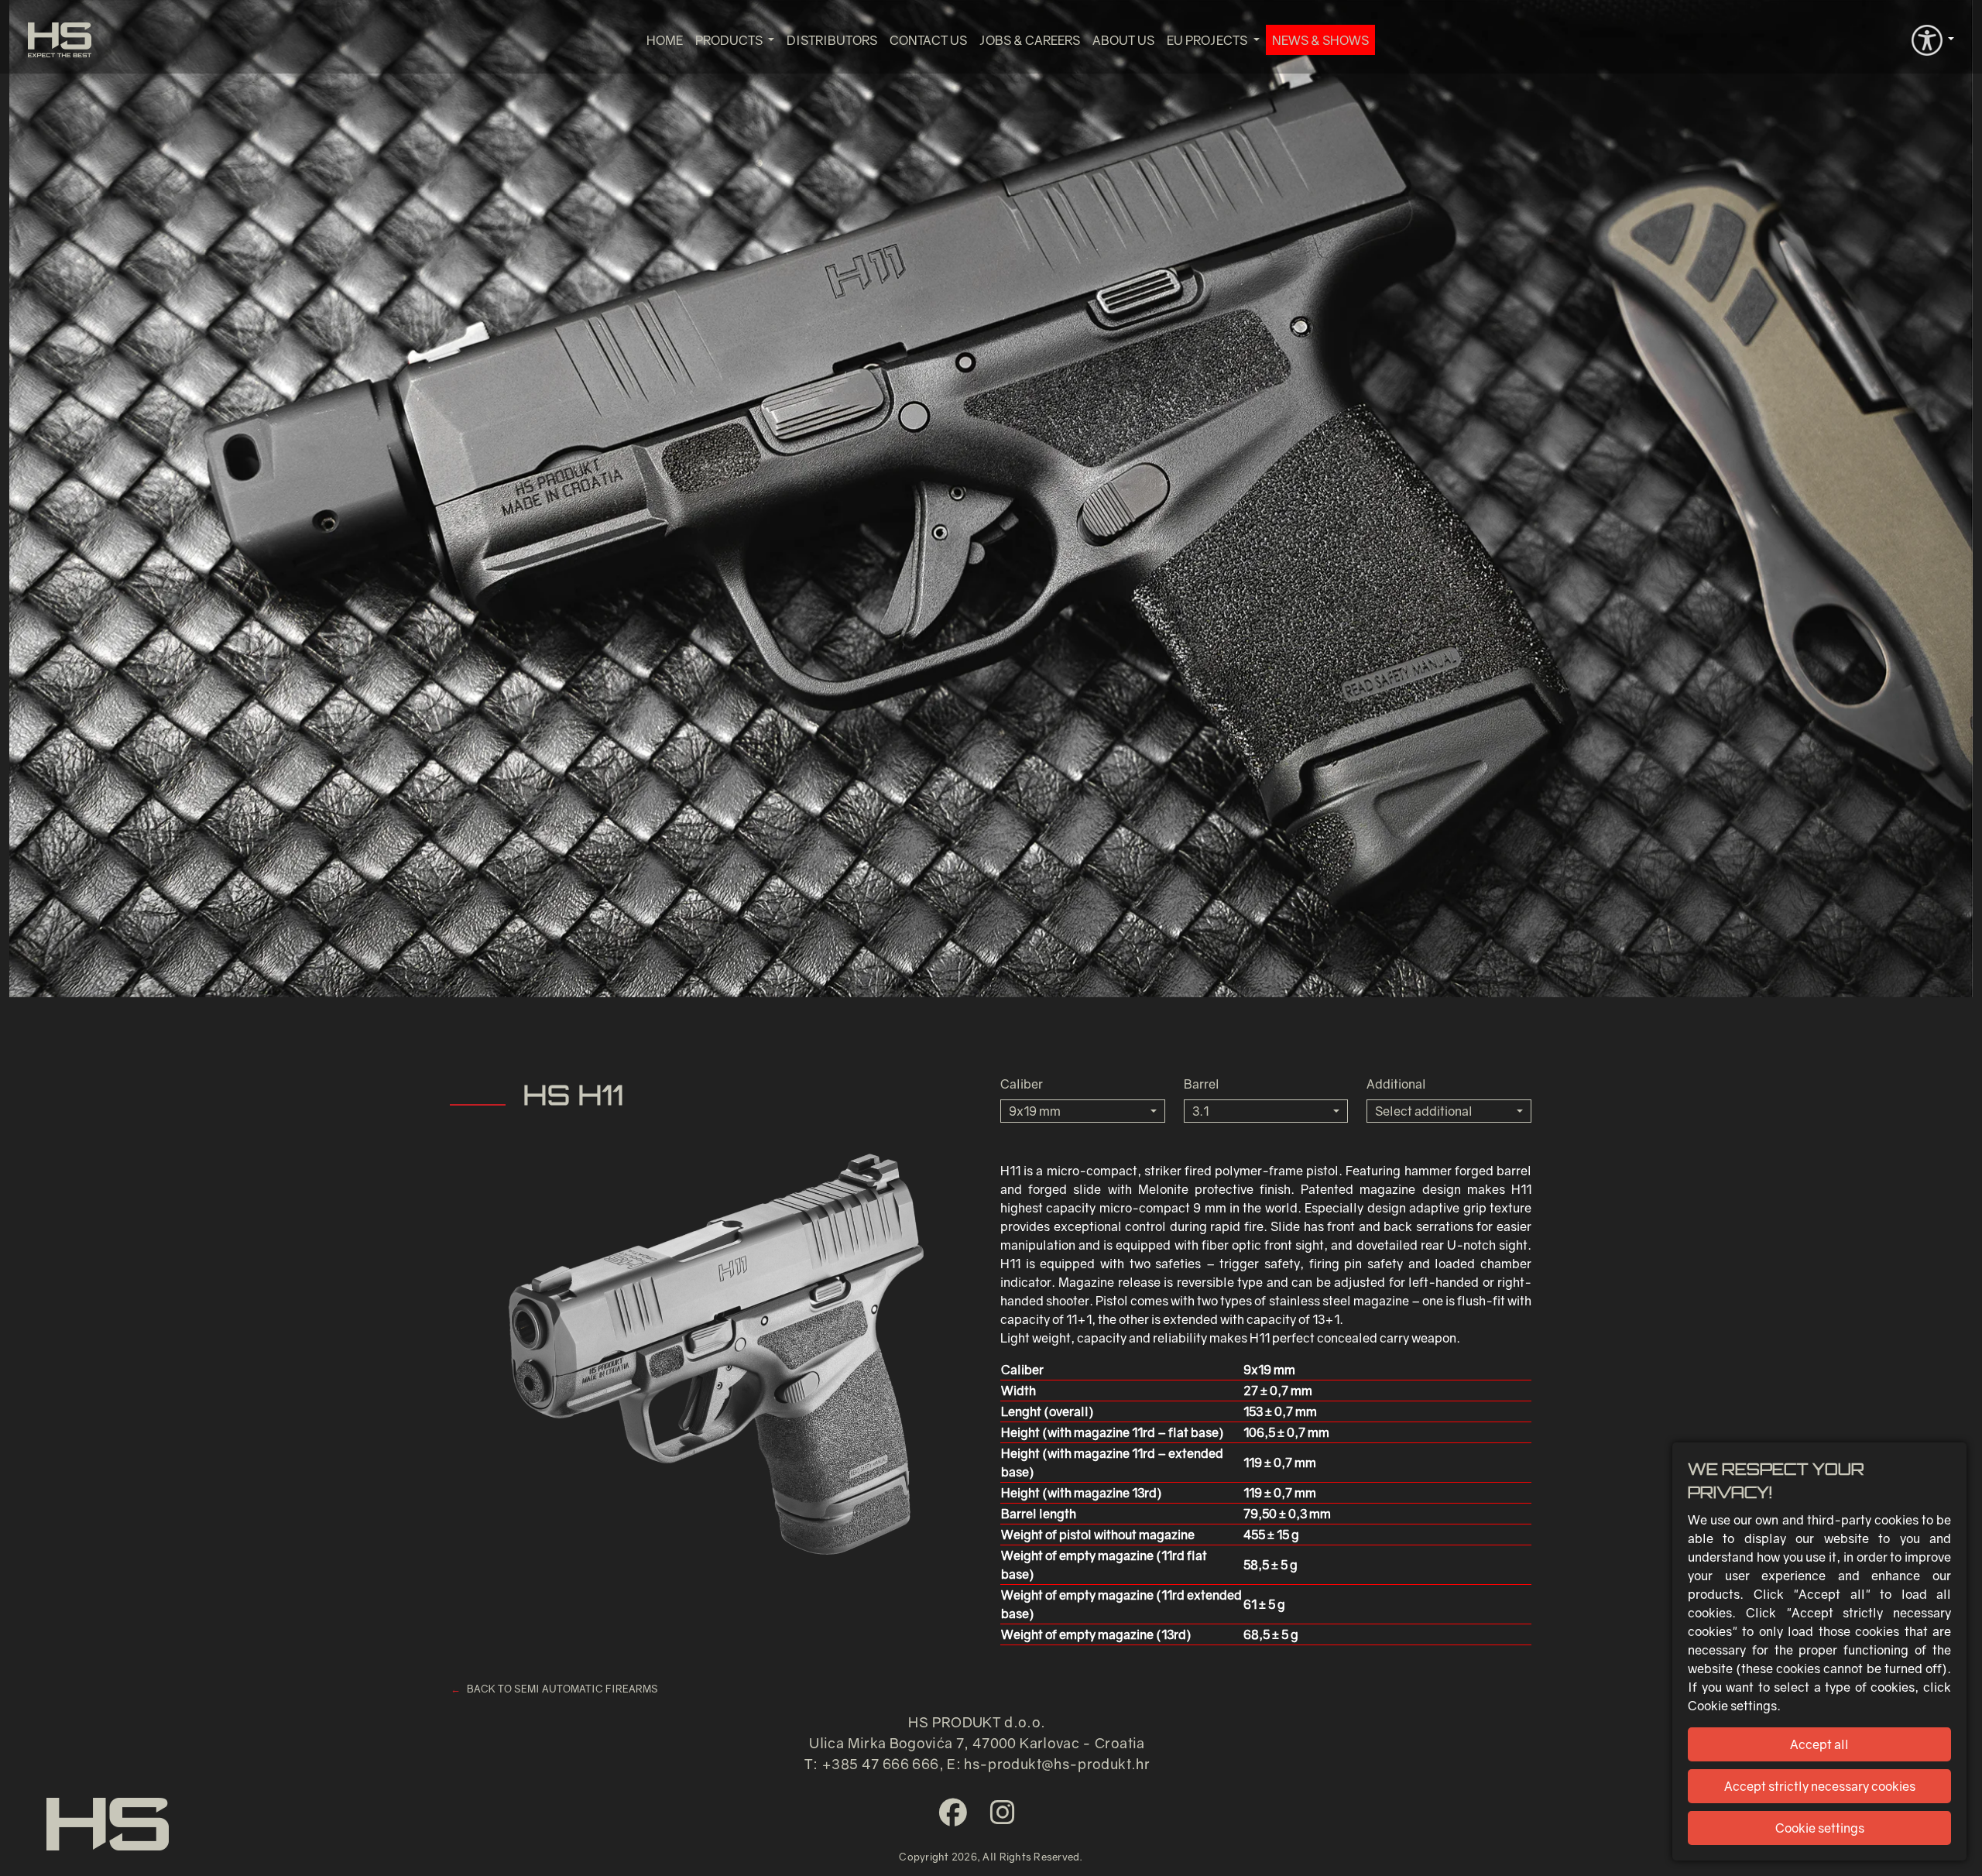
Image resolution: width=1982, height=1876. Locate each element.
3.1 (1200, 1111)
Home (665, 40)
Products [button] (730, 40)
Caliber (1022, 1084)
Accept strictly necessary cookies (1820, 1786)
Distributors (832, 40)
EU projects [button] (1208, 40)
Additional (1396, 1084)
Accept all (1819, 1744)
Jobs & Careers (1030, 40)
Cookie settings (1820, 1828)
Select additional (1424, 1111)
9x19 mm (1035, 1111)
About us (1123, 40)
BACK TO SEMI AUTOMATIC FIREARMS (562, 1689)
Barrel (1202, 1084)
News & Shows (1320, 40)
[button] (1933, 39)
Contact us (928, 40)
